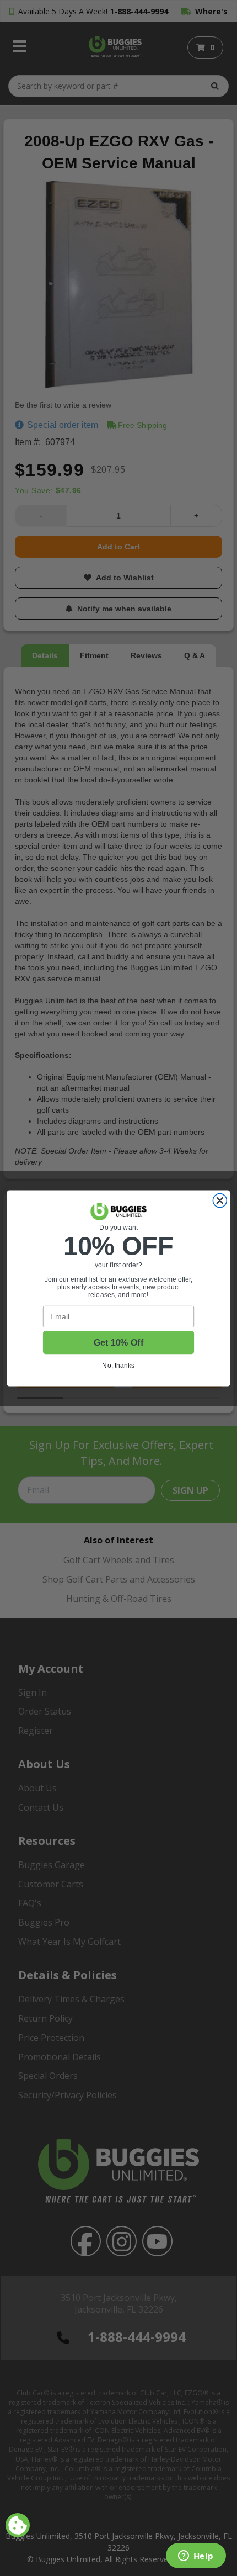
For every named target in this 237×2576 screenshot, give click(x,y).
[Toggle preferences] (18, 2525)
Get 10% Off (118, 1342)
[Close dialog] (220, 1200)
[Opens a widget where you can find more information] (196, 2557)
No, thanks (118, 1365)
